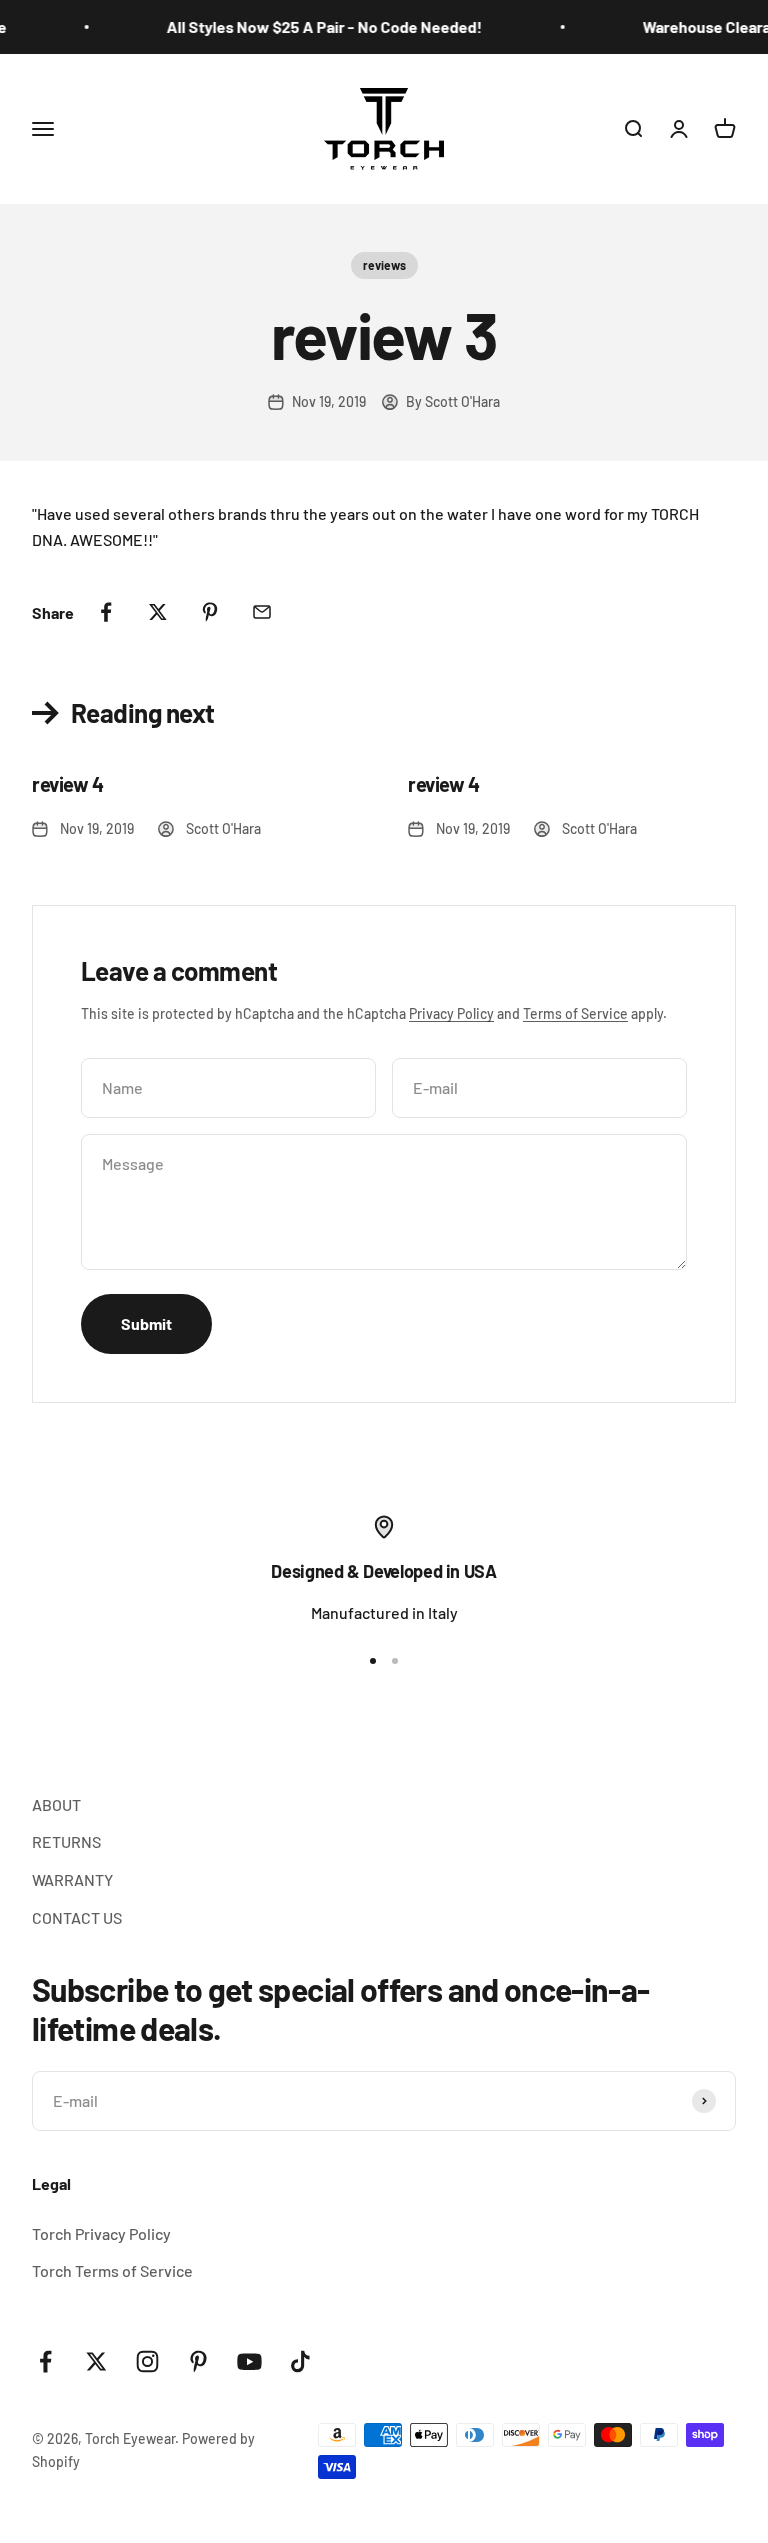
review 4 (68, 784)
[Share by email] (262, 612)
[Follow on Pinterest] (198, 2361)
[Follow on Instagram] (147, 2361)
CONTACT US (77, 1917)
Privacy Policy (451, 1013)
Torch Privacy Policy (101, 2233)
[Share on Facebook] (106, 612)
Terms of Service (575, 1013)
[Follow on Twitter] (96, 2361)
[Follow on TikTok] (300, 2361)
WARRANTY (72, 1879)
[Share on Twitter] (158, 612)
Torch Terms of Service (112, 2270)
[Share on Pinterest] (210, 612)
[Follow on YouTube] (249, 2361)
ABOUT (56, 1804)
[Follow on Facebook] (45, 2361)
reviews (384, 265)
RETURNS (66, 1841)
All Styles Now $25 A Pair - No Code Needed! (316, 26)
